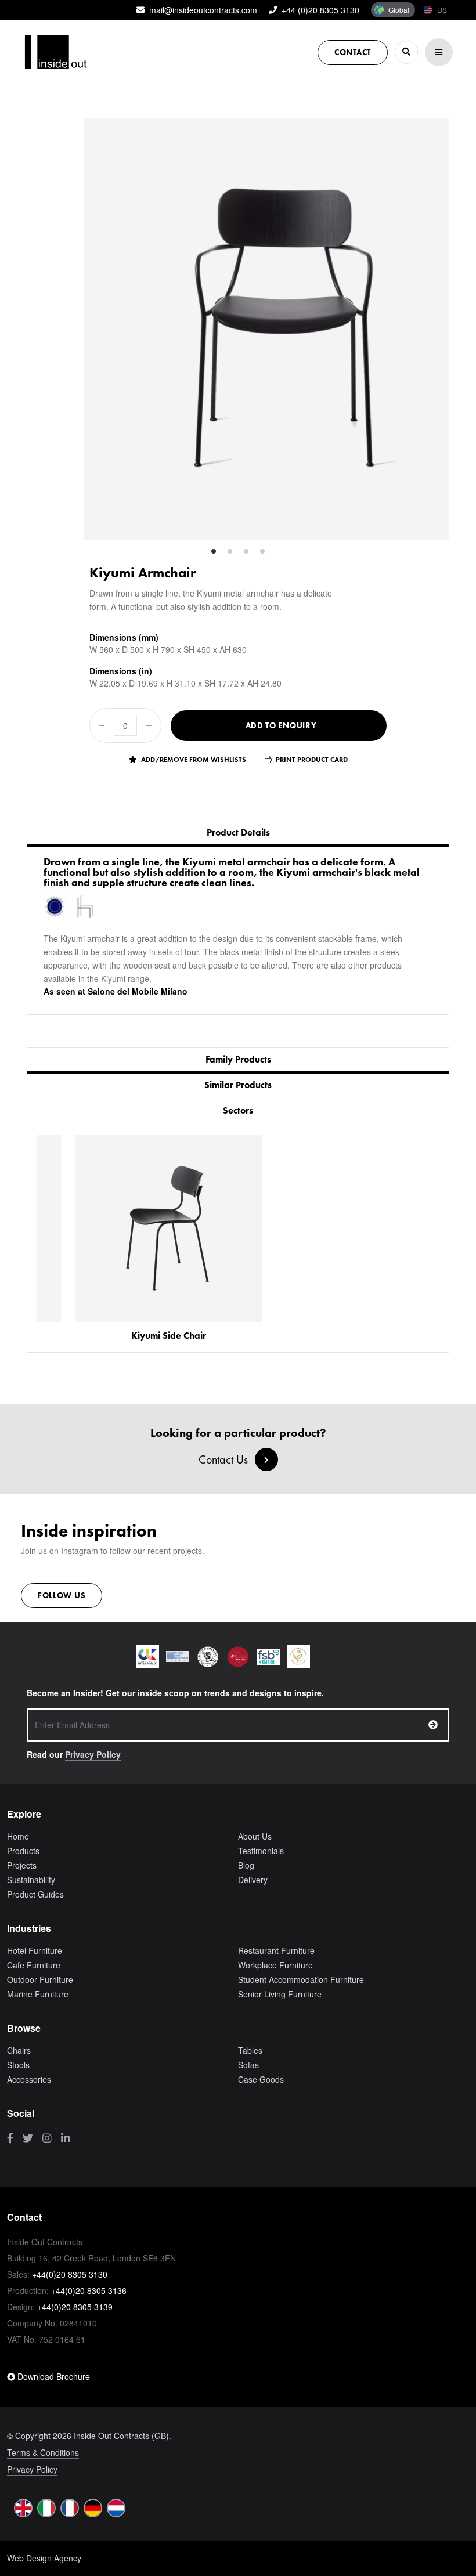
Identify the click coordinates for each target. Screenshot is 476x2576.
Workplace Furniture (275, 1965)
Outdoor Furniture (40, 1979)
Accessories (29, 2079)
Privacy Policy (93, 1754)
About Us (255, 1836)
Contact (353, 52)
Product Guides (35, 1894)
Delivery (253, 1880)
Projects (22, 1865)
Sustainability (31, 1880)
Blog (246, 1865)
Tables (250, 2050)
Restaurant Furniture (276, 1950)
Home (18, 1836)
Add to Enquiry (281, 725)
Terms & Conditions (43, 2452)
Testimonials (261, 1851)
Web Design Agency (44, 2558)
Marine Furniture (38, 1994)
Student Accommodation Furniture (301, 1979)
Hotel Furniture (35, 1950)
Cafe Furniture (34, 1965)
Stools (18, 2065)
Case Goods (261, 2079)
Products (23, 1851)
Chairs (19, 2050)
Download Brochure (53, 2376)
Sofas (248, 2065)
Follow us (62, 1595)
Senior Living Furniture (280, 1994)
